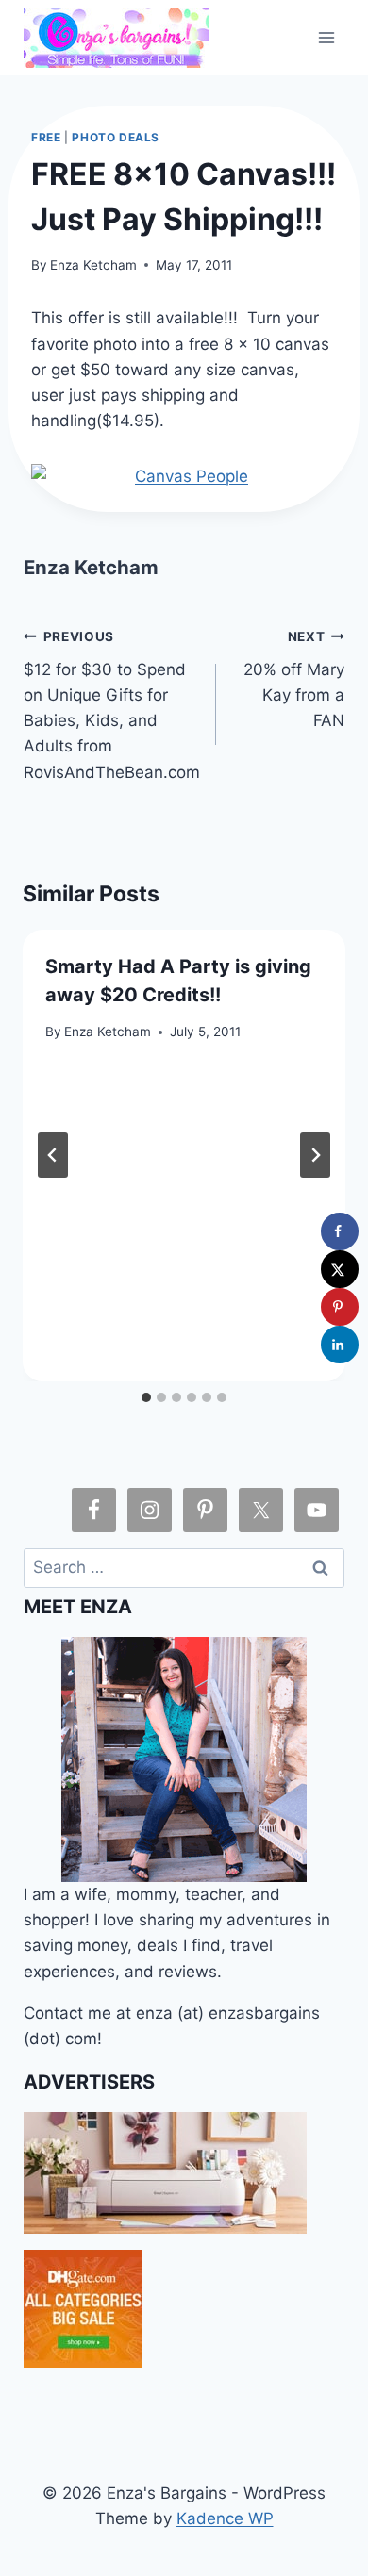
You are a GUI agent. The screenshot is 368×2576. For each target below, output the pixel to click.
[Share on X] (340, 1269)
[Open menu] (327, 37)
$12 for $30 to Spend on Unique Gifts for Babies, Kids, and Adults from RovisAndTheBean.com (112, 705)
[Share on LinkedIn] (340, 1345)
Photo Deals (116, 137)
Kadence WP (225, 2518)
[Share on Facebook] (340, 1231)
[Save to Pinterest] (340, 1307)
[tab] (146, 1397)
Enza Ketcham (93, 265)
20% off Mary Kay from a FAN (293, 679)
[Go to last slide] (53, 1155)
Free (46, 137)
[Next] (315, 1155)
